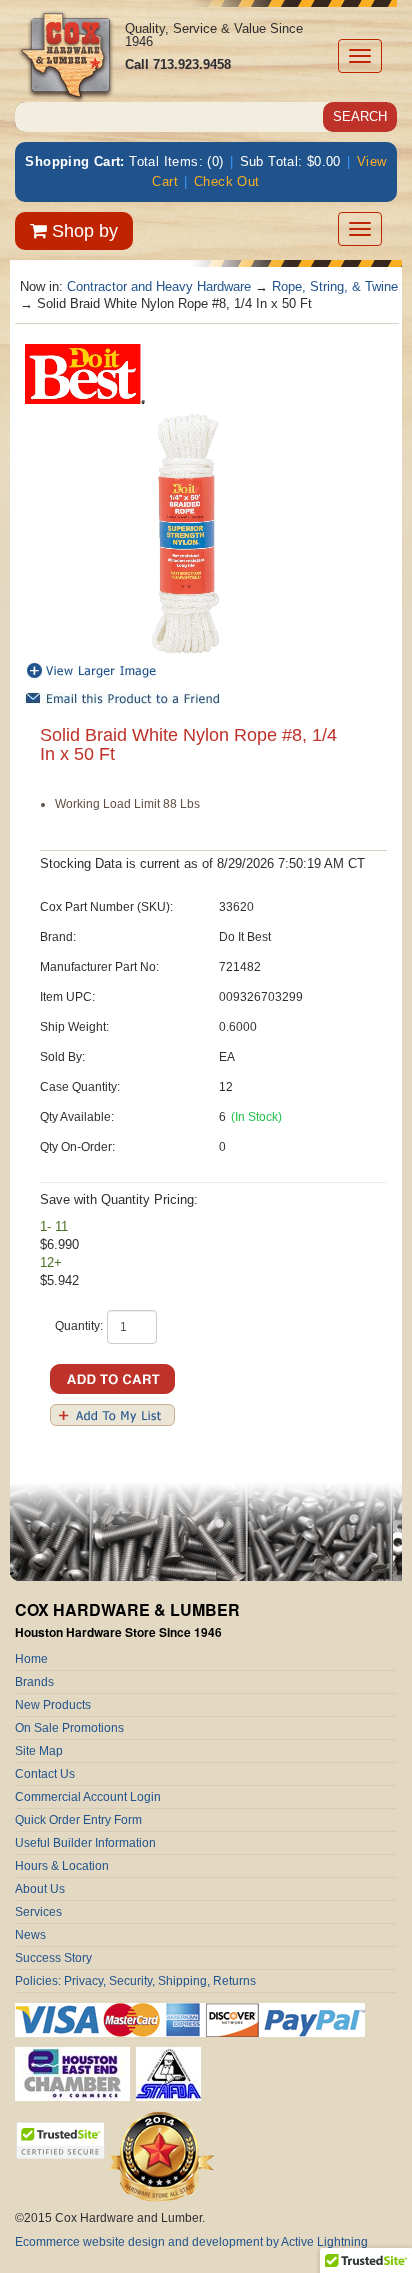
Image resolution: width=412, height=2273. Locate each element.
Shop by (82, 231)
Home (31, 1659)
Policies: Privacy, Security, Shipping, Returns (135, 1981)
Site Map (39, 1751)
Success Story (53, 1958)
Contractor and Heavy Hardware (159, 286)
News (30, 1935)
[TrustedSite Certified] (60, 2140)
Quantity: (79, 1326)
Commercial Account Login (88, 1797)
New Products (53, 1705)
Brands (34, 1682)
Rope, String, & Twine (335, 286)
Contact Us (45, 1774)
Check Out (227, 181)
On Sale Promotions (69, 1728)
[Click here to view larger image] (185, 534)
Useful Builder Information (85, 1843)
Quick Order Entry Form (78, 1820)
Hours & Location (62, 1866)
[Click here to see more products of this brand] (85, 372)
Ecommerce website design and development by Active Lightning (191, 2242)
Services (38, 1912)
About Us (40, 1889)
